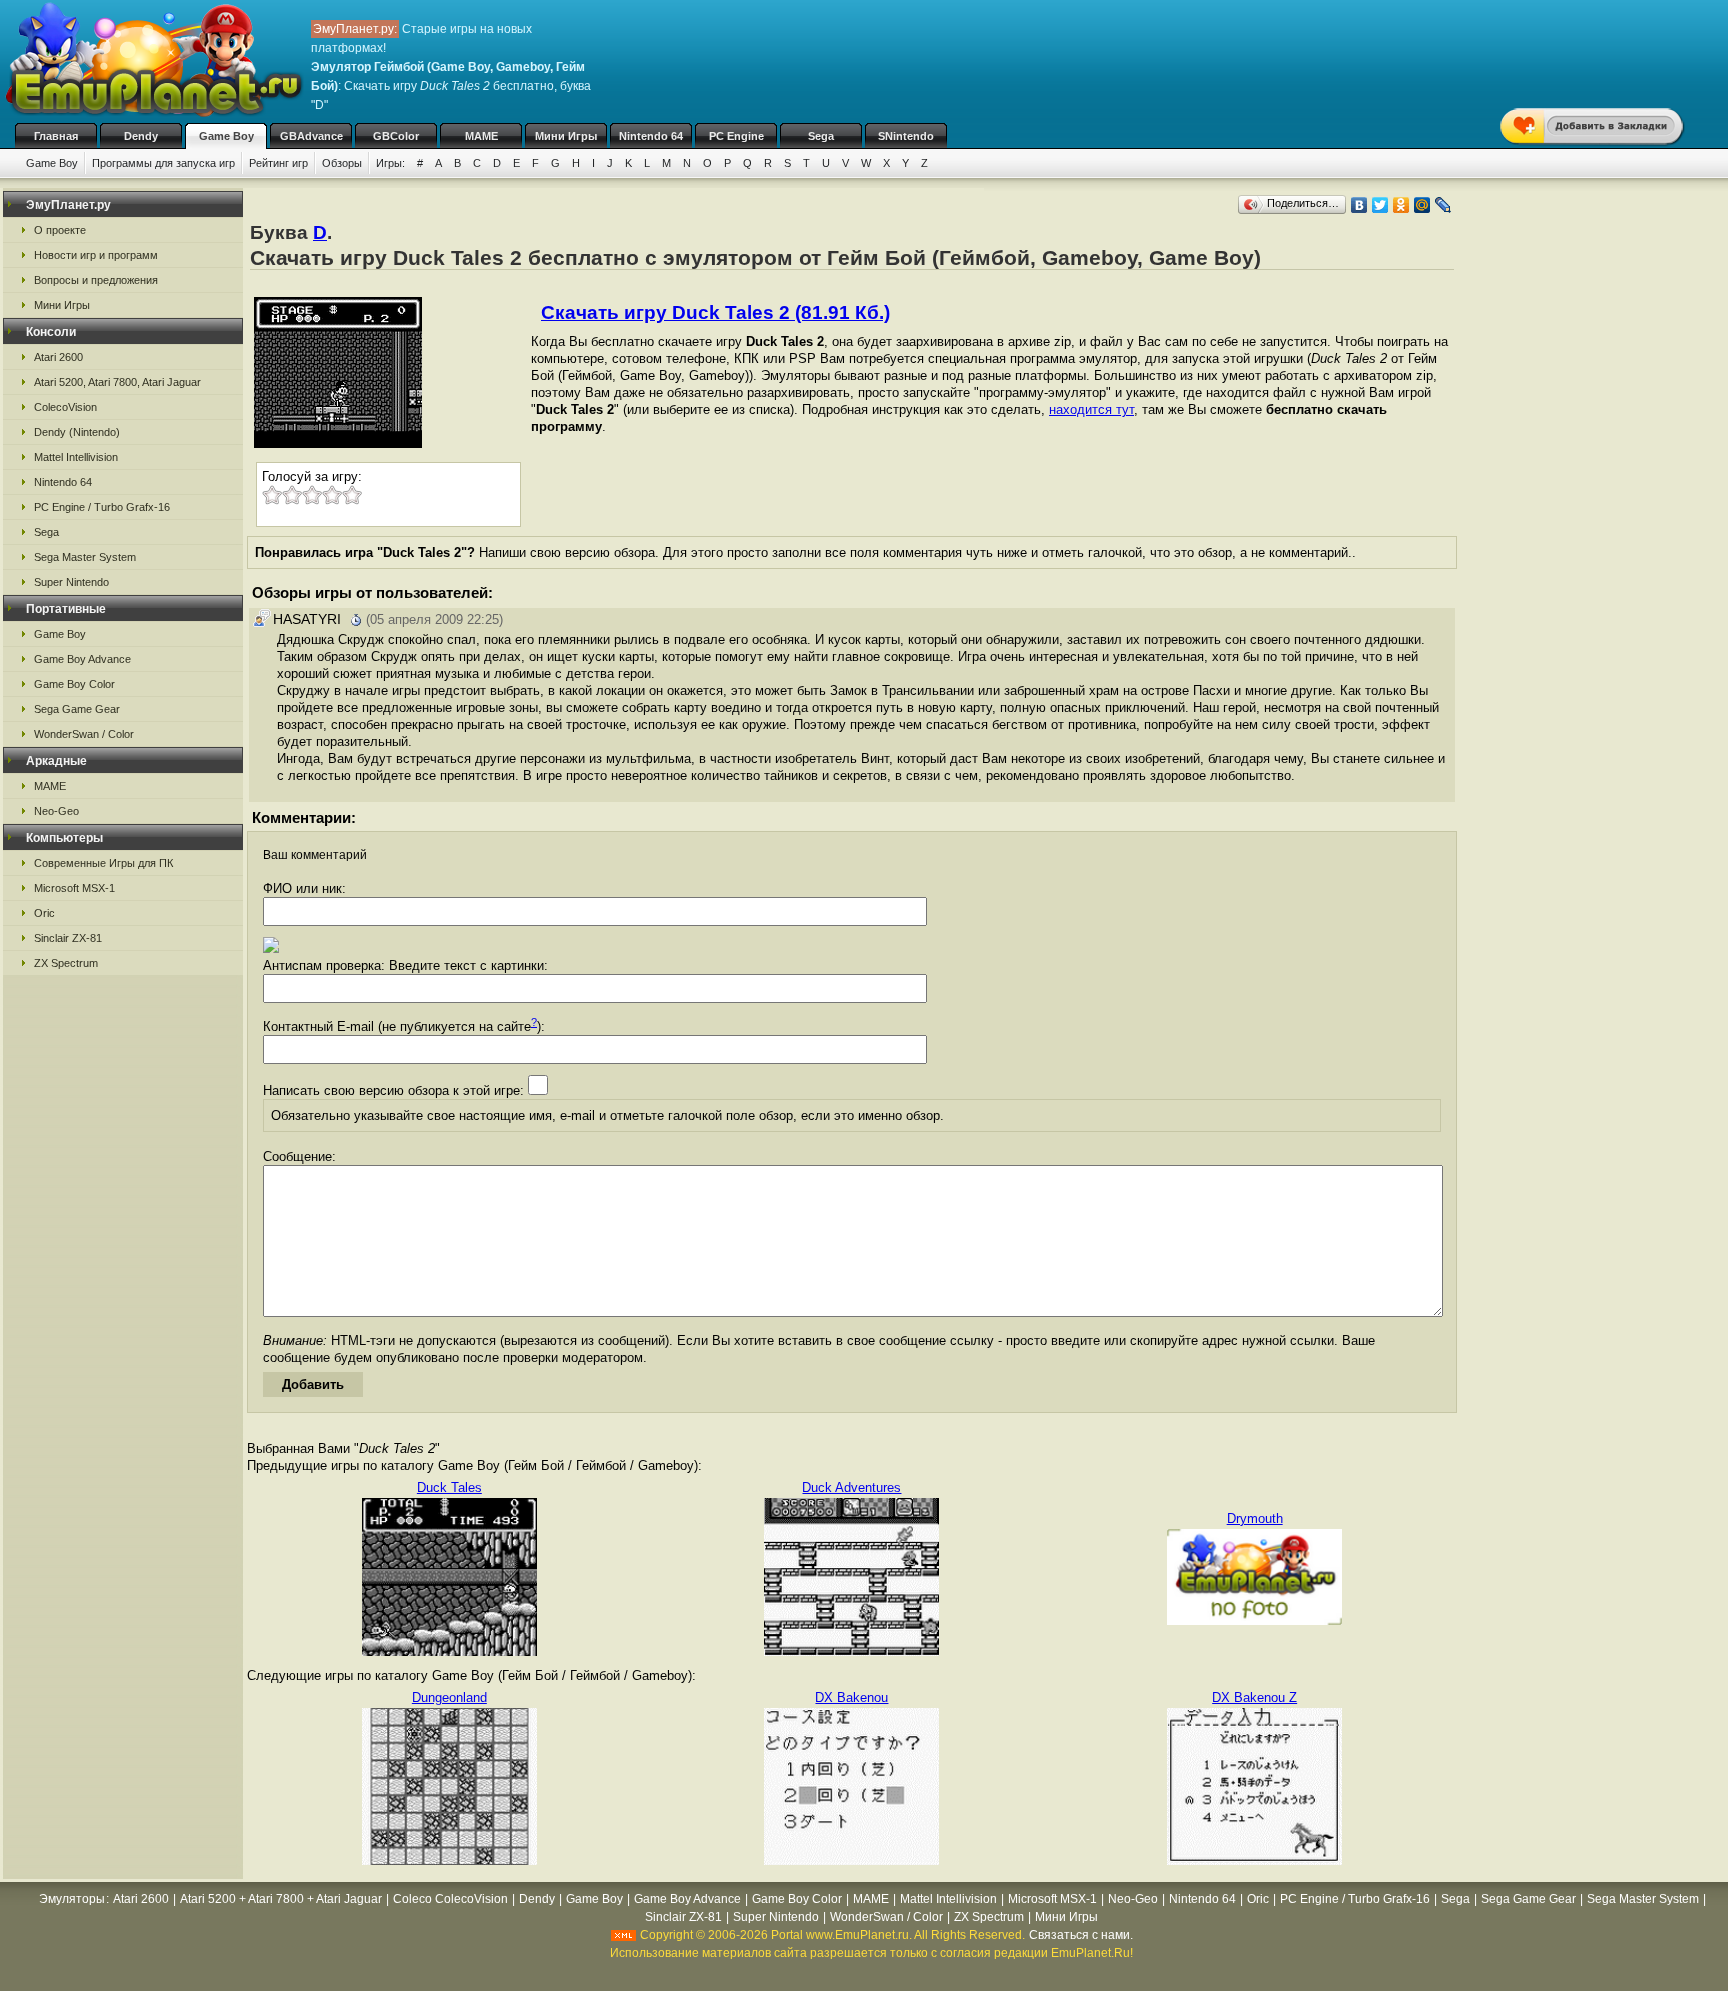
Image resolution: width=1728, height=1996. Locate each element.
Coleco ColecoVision (450, 1899)
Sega (821, 136)
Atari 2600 (58, 357)
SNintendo (906, 136)
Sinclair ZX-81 (68, 938)
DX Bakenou (851, 1697)
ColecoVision (65, 407)
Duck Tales (449, 1487)
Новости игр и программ (96, 255)
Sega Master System (85, 557)
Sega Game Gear (77, 709)
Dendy (141, 136)
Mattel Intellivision (76, 457)
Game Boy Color (74, 684)
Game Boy (226, 136)
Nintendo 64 (651, 136)
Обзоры (342, 163)
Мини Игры (566, 136)
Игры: (390, 163)
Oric (44, 913)
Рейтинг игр (278, 163)
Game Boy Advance (82, 659)
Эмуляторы (72, 1899)
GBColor (396, 136)
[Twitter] (1380, 205)
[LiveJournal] (1443, 205)
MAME (481, 136)
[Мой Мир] (1422, 205)
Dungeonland (449, 1697)
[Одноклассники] (1401, 205)
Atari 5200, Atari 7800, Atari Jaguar (117, 382)
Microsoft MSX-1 (74, 888)
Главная (56, 136)
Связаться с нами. (1081, 1935)
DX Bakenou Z (1254, 1697)
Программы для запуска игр (163, 163)
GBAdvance (311, 136)
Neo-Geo (56, 811)
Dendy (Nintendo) (77, 432)
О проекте (60, 230)
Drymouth (1255, 1518)
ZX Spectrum (66, 963)
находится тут (1091, 409)
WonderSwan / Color (84, 734)
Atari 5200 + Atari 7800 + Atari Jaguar (281, 1899)
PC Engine (736, 136)
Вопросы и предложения (96, 280)
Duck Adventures (851, 1487)
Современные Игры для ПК (103, 863)
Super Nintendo (71, 582)
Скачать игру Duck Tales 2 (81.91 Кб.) (715, 312)
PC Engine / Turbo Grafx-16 (102, 507)
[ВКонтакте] (1359, 205)
